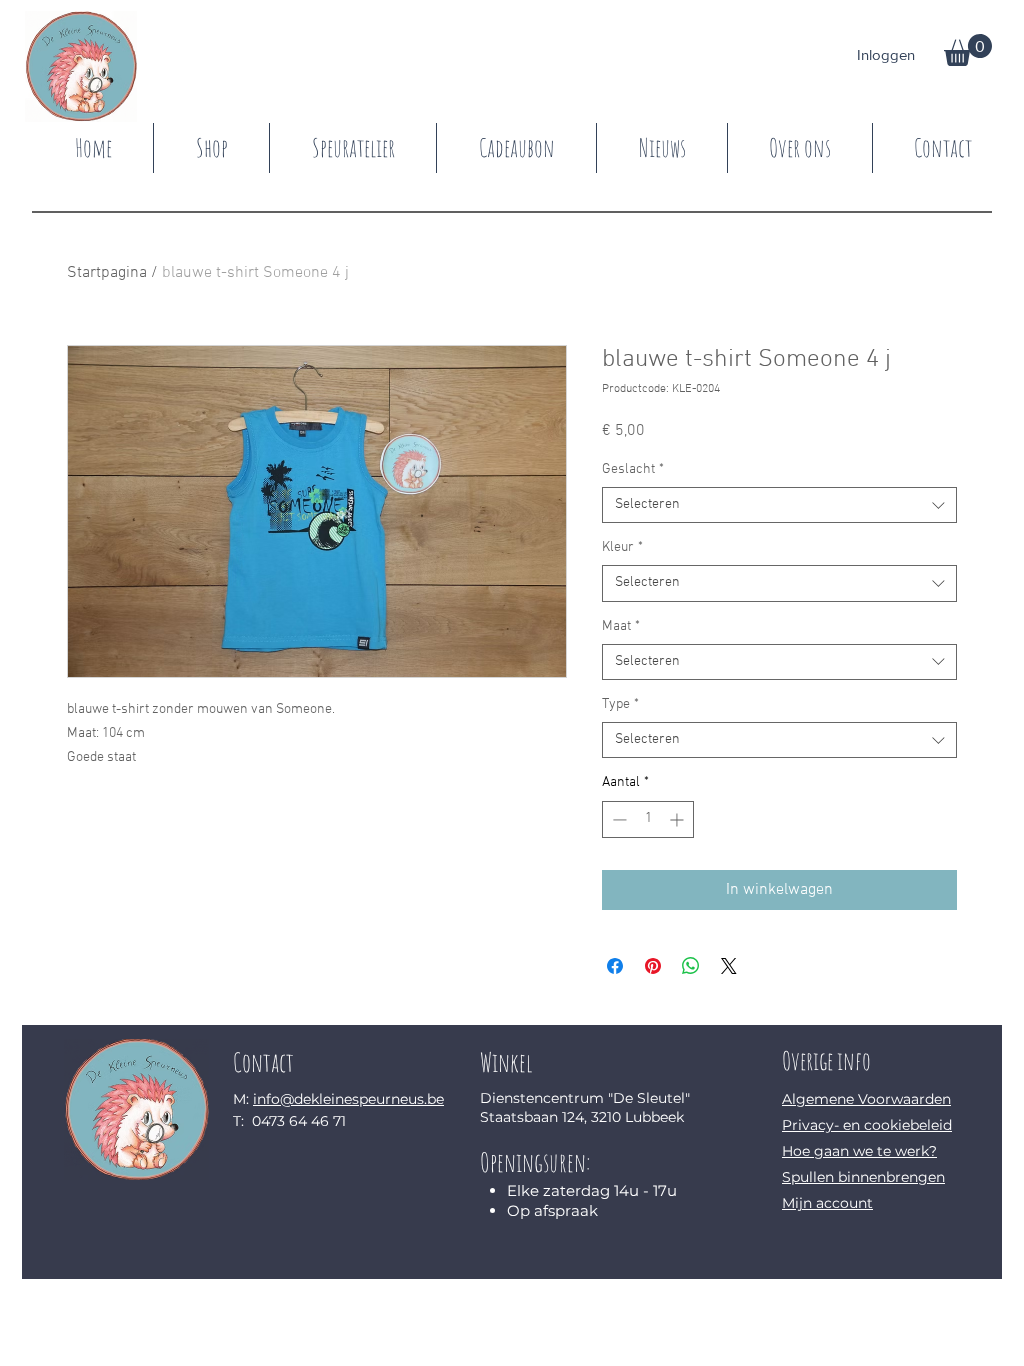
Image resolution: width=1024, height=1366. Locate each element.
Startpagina (107, 273)
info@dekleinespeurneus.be (348, 1099)
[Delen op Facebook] (615, 966)
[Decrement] (617, 819)
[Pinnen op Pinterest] (653, 966)
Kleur (622, 547)
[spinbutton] (648, 819)
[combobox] (779, 505)
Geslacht (633, 469)
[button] (968, 50)
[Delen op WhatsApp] (691, 966)
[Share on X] (729, 966)
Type (620, 704)
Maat (621, 626)
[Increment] (678, 819)
